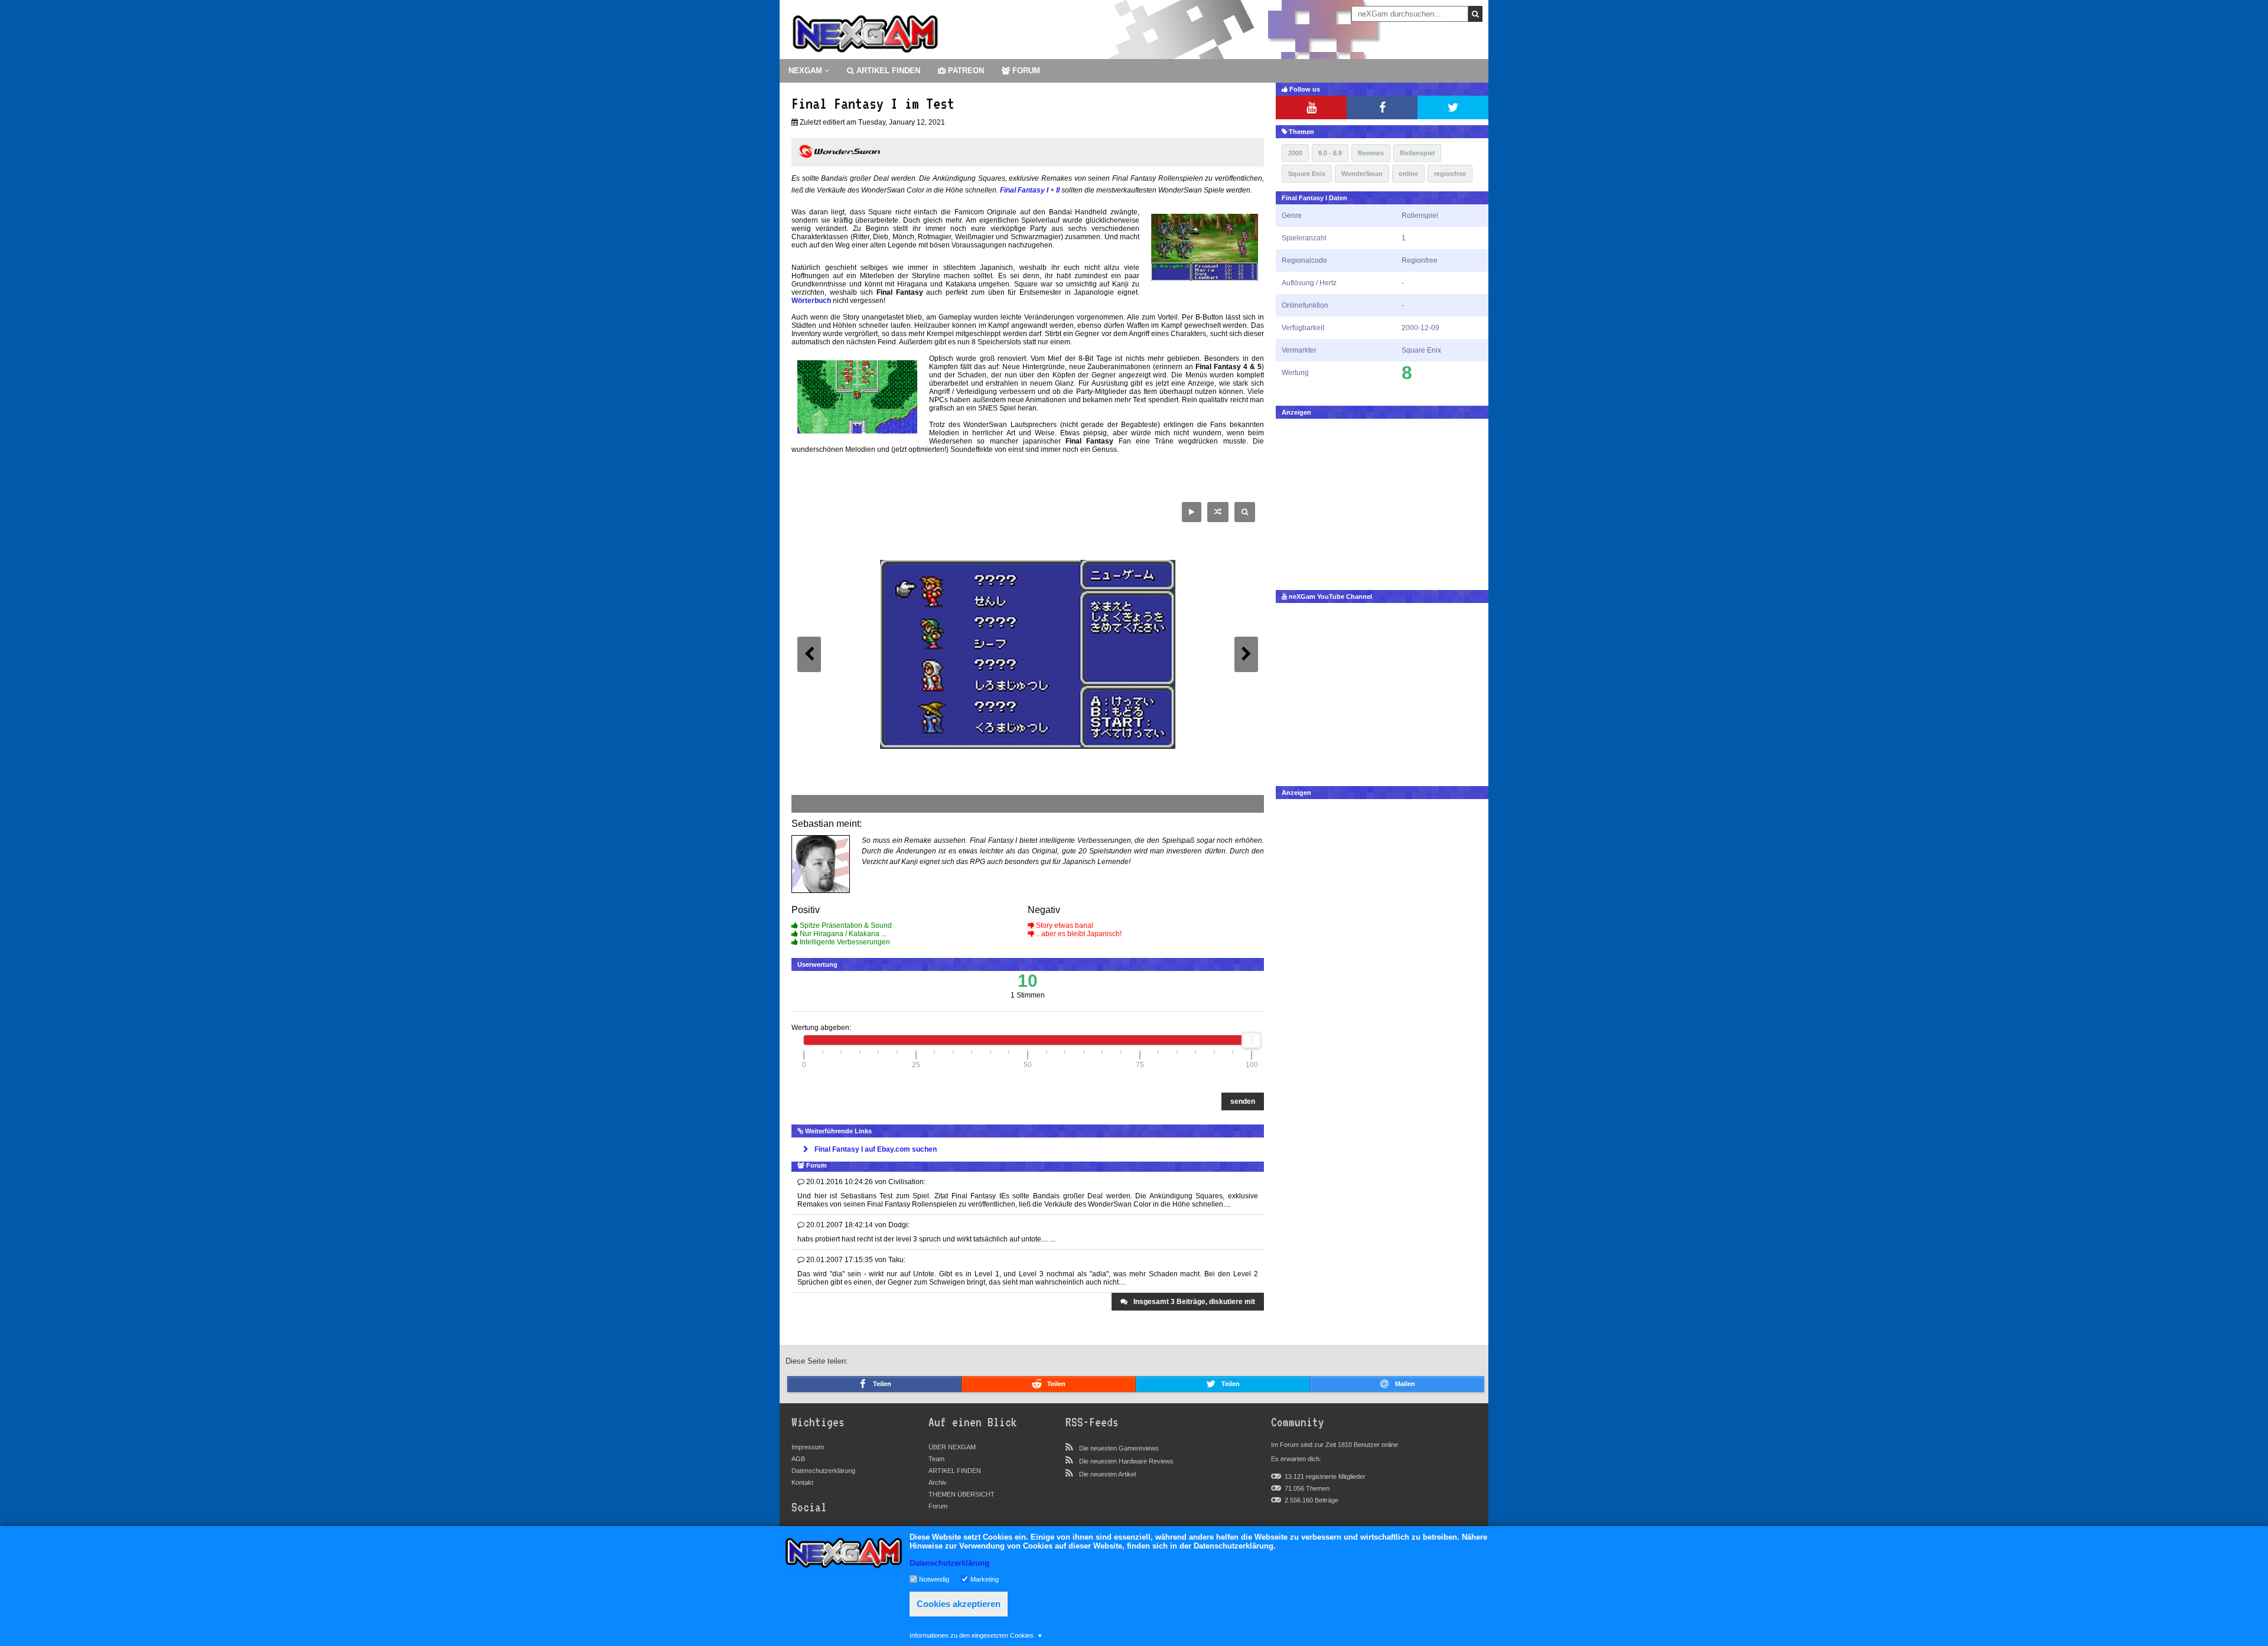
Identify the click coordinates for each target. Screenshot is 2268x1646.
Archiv (938, 1482)
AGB (798, 1459)
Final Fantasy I (1024, 190)
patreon (965, 71)
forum (1025, 71)
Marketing (985, 1579)
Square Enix (1307, 174)
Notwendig (934, 1579)
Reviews (1371, 153)
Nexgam (806, 71)
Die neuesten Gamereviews (1119, 1448)
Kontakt (802, 1482)
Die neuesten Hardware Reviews (1126, 1461)
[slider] (1252, 1040)
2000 (1295, 153)
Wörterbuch (811, 301)
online (1408, 174)
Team (936, 1459)
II (1058, 190)
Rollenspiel (1417, 153)
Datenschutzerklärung (823, 1471)
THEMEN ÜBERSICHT (962, 1494)
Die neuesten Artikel (1107, 1474)
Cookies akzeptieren (959, 1604)
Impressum (808, 1447)
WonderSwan (1362, 174)
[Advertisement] (1382, 501)
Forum (938, 1506)
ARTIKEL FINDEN (887, 71)
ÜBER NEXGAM (952, 1447)
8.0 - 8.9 (1330, 153)
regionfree (1450, 174)
